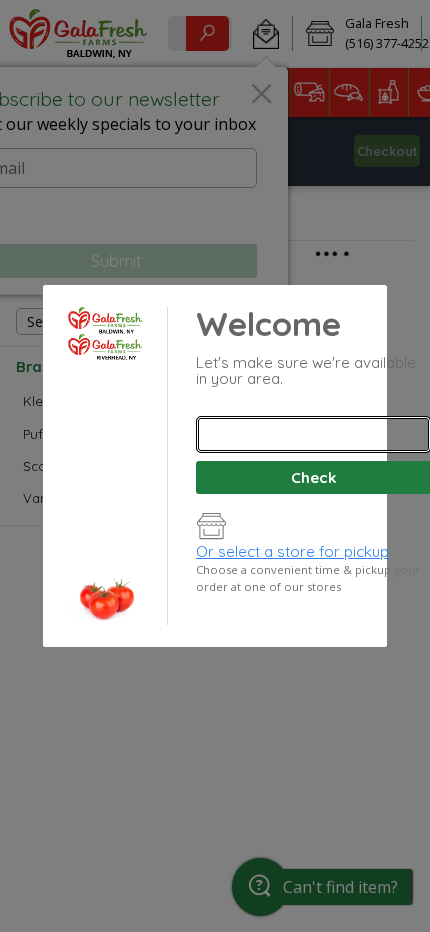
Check (313, 477)
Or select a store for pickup (292, 551)
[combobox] (313, 434)
